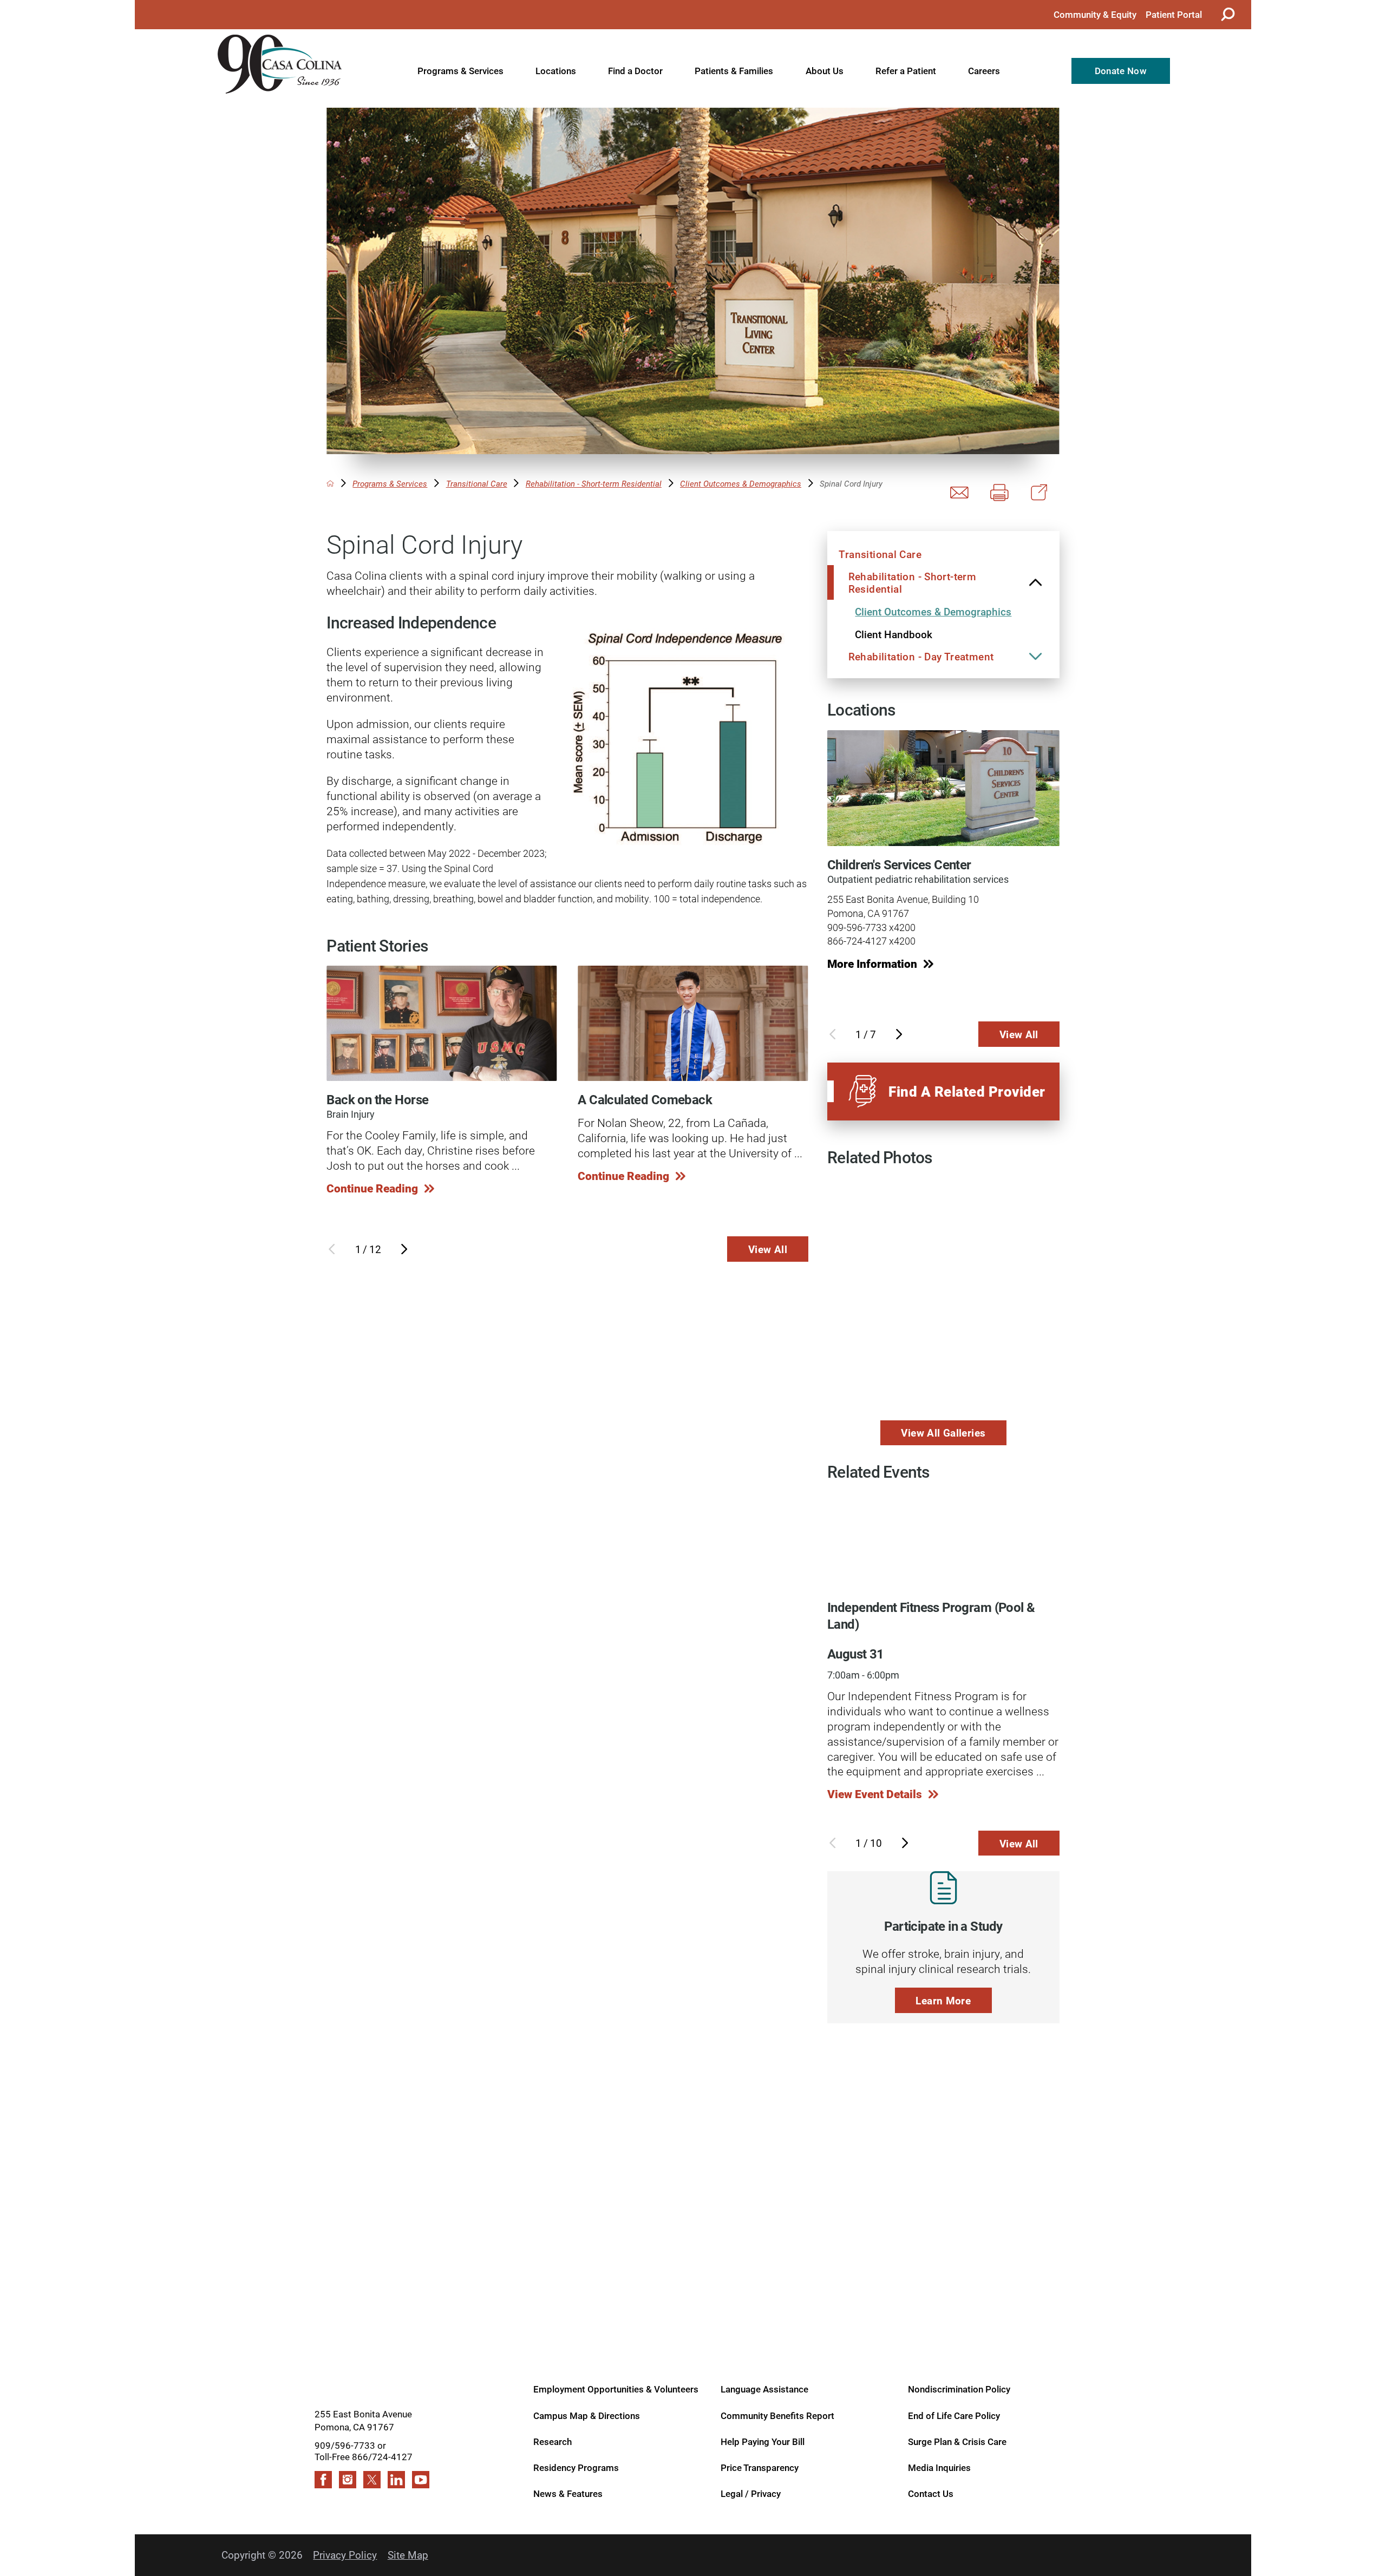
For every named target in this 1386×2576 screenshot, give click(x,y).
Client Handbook (894, 634)
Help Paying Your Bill (763, 2441)
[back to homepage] (330, 483)
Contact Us (931, 2493)
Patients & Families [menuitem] (734, 71)
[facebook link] (323, 2480)
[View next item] (404, 1249)
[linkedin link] (396, 2480)
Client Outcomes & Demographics (741, 484)
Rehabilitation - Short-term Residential (594, 484)
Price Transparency (760, 2467)
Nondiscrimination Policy (959, 2389)
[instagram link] (348, 2480)
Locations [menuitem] (556, 71)
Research (553, 2441)
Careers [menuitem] (984, 71)
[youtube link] (421, 2480)
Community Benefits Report (777, 2415)
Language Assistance (764, 2389)
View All (768, 1249)
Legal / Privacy (751, 2493)
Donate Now (1121, 71)
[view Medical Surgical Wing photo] (866, 1216)
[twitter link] (372, 2480)
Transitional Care (477, 484)
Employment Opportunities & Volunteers (616, 2389)
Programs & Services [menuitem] (460, 71)
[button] (1035, 582)
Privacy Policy (345, 2555)
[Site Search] (1226, 14)
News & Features (568, 2493)
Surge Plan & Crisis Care (957, 2441)
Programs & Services (390, 484)
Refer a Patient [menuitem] (906, 71)
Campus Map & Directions (587, 2415)
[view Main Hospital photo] (943, 1371)
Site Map (408, 2555)
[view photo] (943, 1216)
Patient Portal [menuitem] (1174, 14)
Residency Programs (576, 2467)
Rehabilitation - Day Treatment (921, 656)
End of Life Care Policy (954, 2415)
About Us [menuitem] (825, 71)
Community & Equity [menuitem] (1095, 14)
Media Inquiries (939, 2467)
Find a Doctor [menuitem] (635, 71)
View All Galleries (943, 1433)
